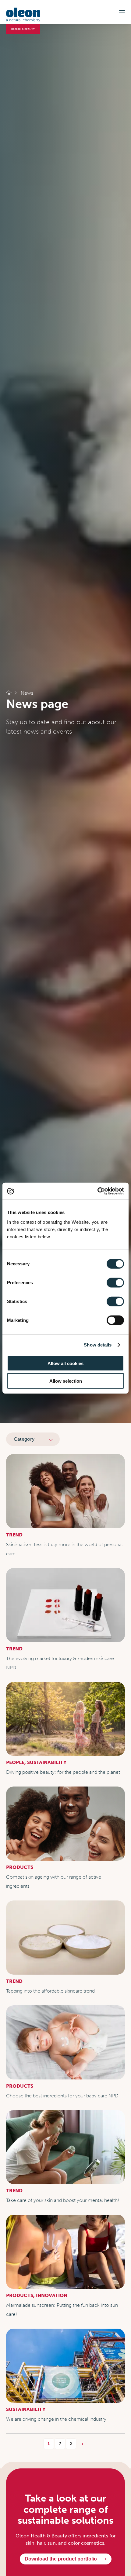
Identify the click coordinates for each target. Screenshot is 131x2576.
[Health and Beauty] (9, 693)
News (26, 693)
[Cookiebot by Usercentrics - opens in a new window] (97, 1191)
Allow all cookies (65, 1363)
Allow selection (66, 1381)
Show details (98, 1345)
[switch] (115, 1282)
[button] (122, 12)
